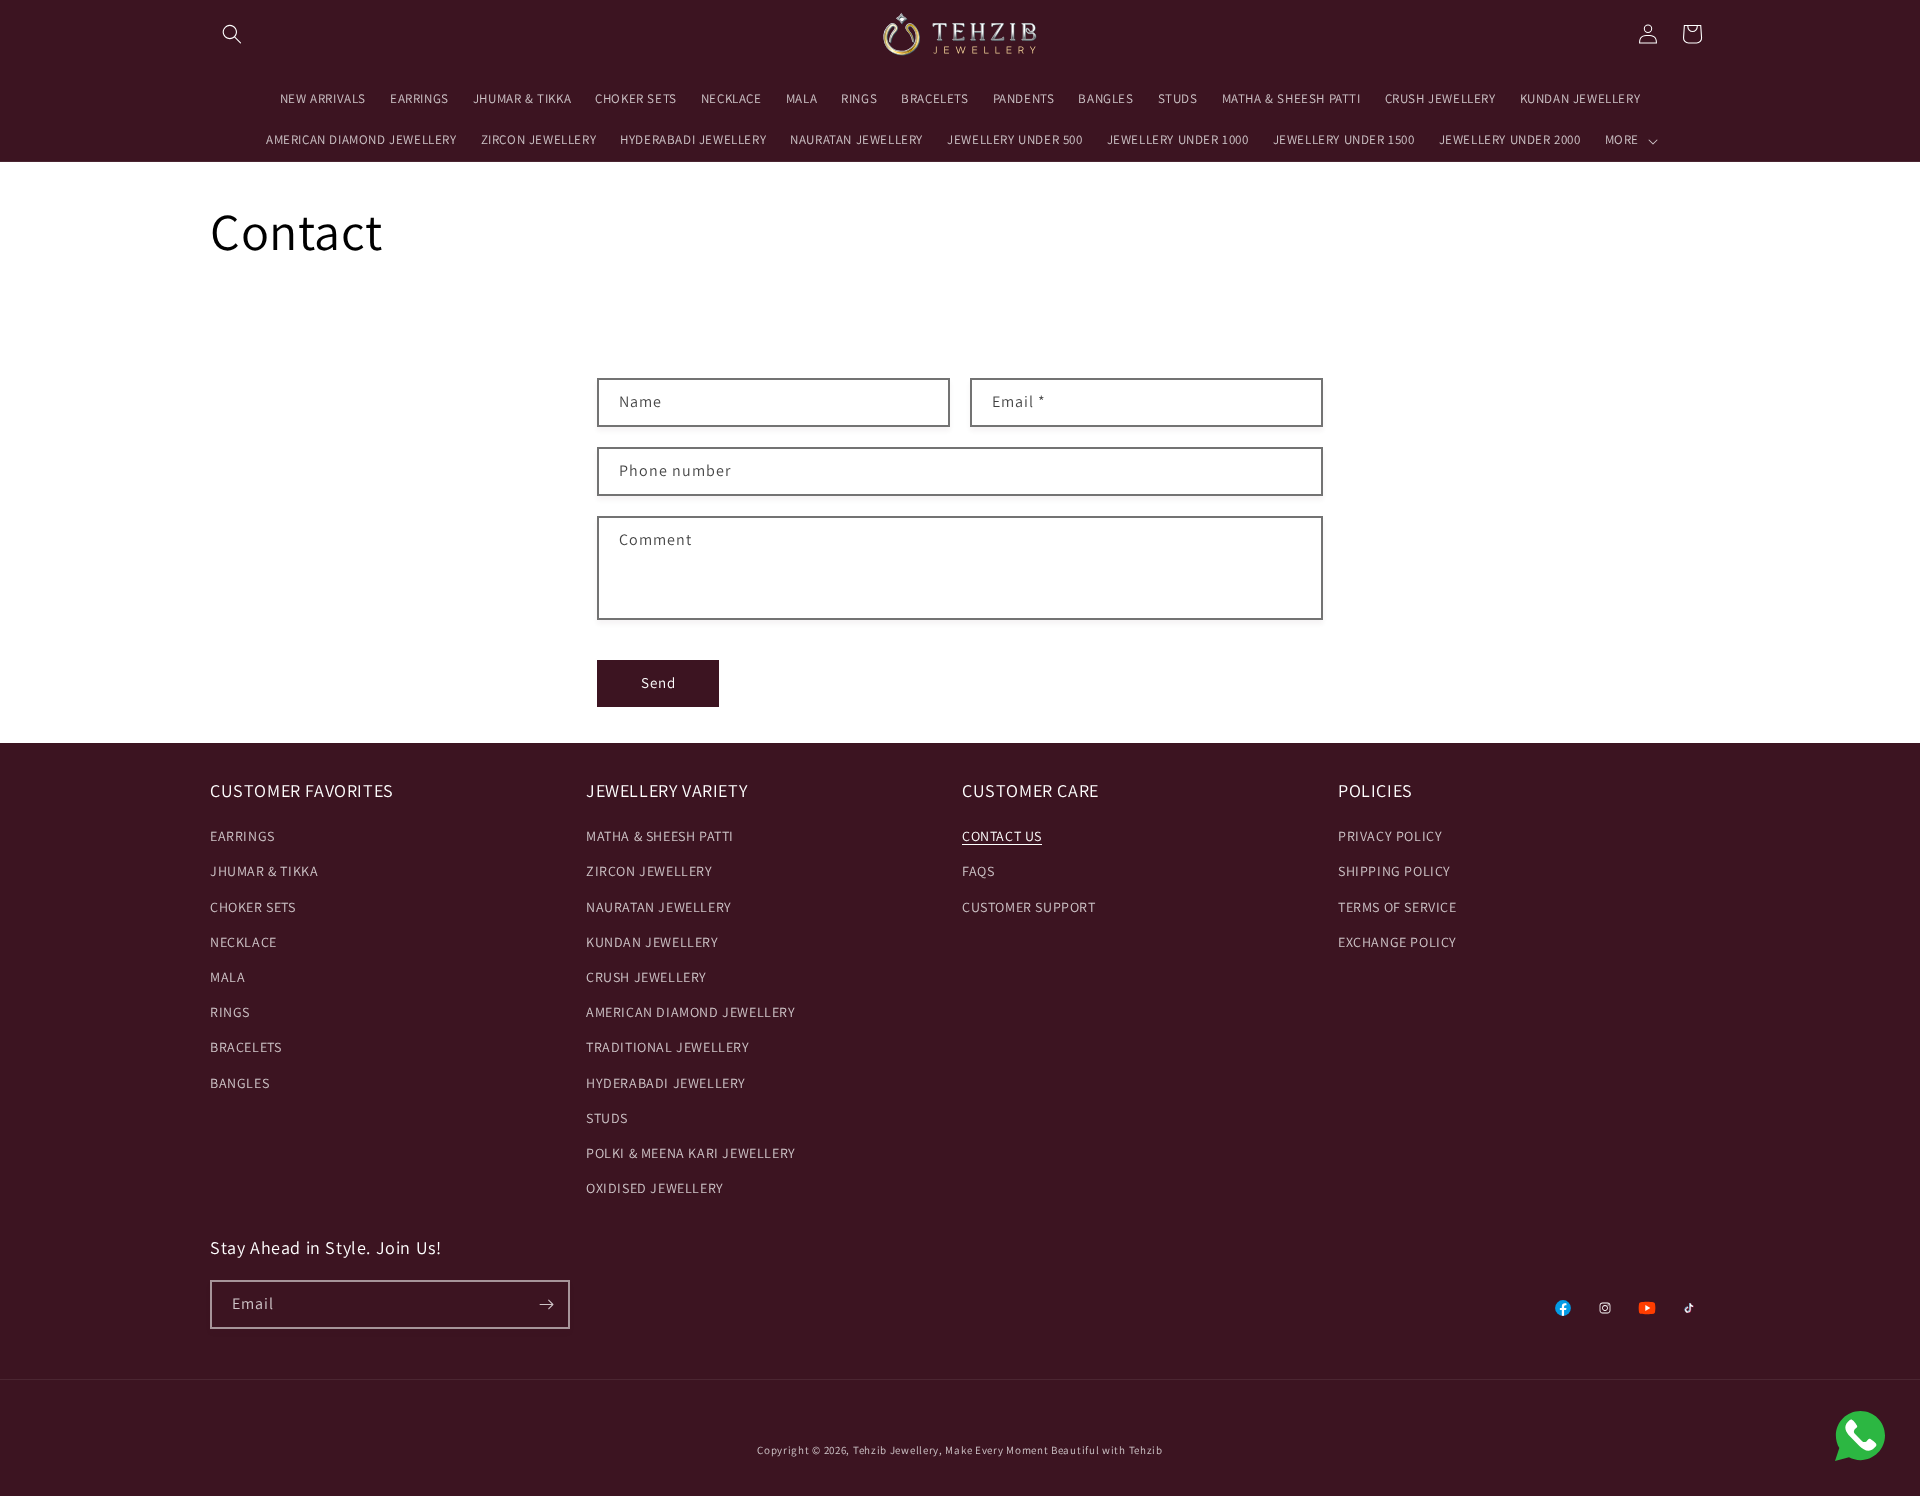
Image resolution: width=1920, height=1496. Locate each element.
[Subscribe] (546, 1304)
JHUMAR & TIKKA (264, 871)
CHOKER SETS (253, 907)
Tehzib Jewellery (896, 1450)
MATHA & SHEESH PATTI (660, 836)
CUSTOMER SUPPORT (1029, 907)
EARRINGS (242, 836)
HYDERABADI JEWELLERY (666, 1083)
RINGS (230, 1012)
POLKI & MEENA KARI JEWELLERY (691, 1153)
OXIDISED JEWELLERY (655, 1188)
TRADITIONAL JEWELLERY (668, 1047)
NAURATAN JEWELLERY (659, 907)
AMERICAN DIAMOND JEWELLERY (691, 1012)
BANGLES (239, 1083)
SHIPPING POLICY (1394, 871)
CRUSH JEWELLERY (646, 977)
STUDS (607, 1118)
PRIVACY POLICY (1390, 836)
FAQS (978, 871)
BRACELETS (245, 1047)
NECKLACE (243, 942)
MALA (227, 977)
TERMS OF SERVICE (1397, 907)
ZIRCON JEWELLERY (649, 871)
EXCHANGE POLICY (1397, 942)
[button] (232, 34)
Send (658, 682)
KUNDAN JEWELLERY (652, 942)
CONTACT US (1002, 836)
